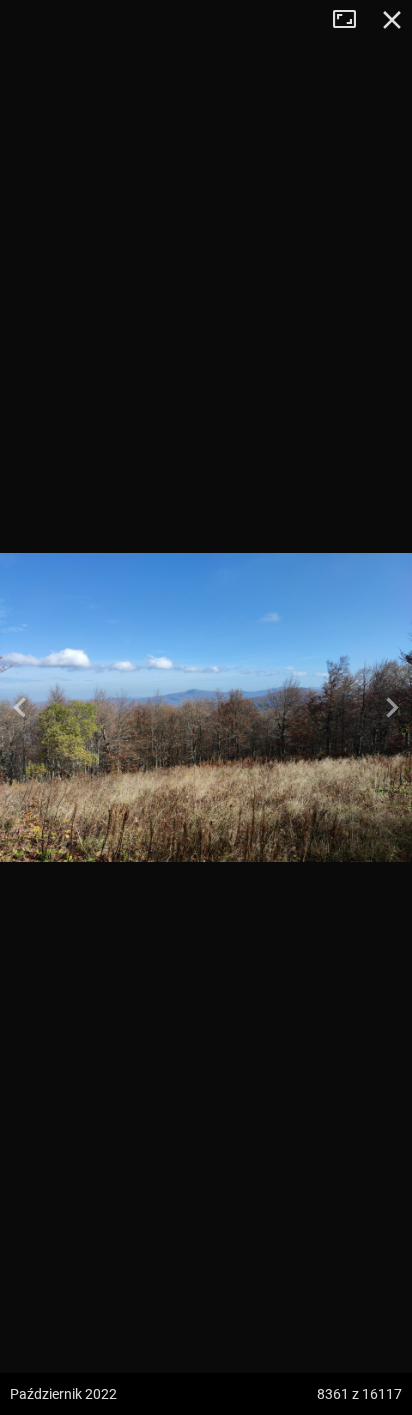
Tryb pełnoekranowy (352, 20)
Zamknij (392, 20)
